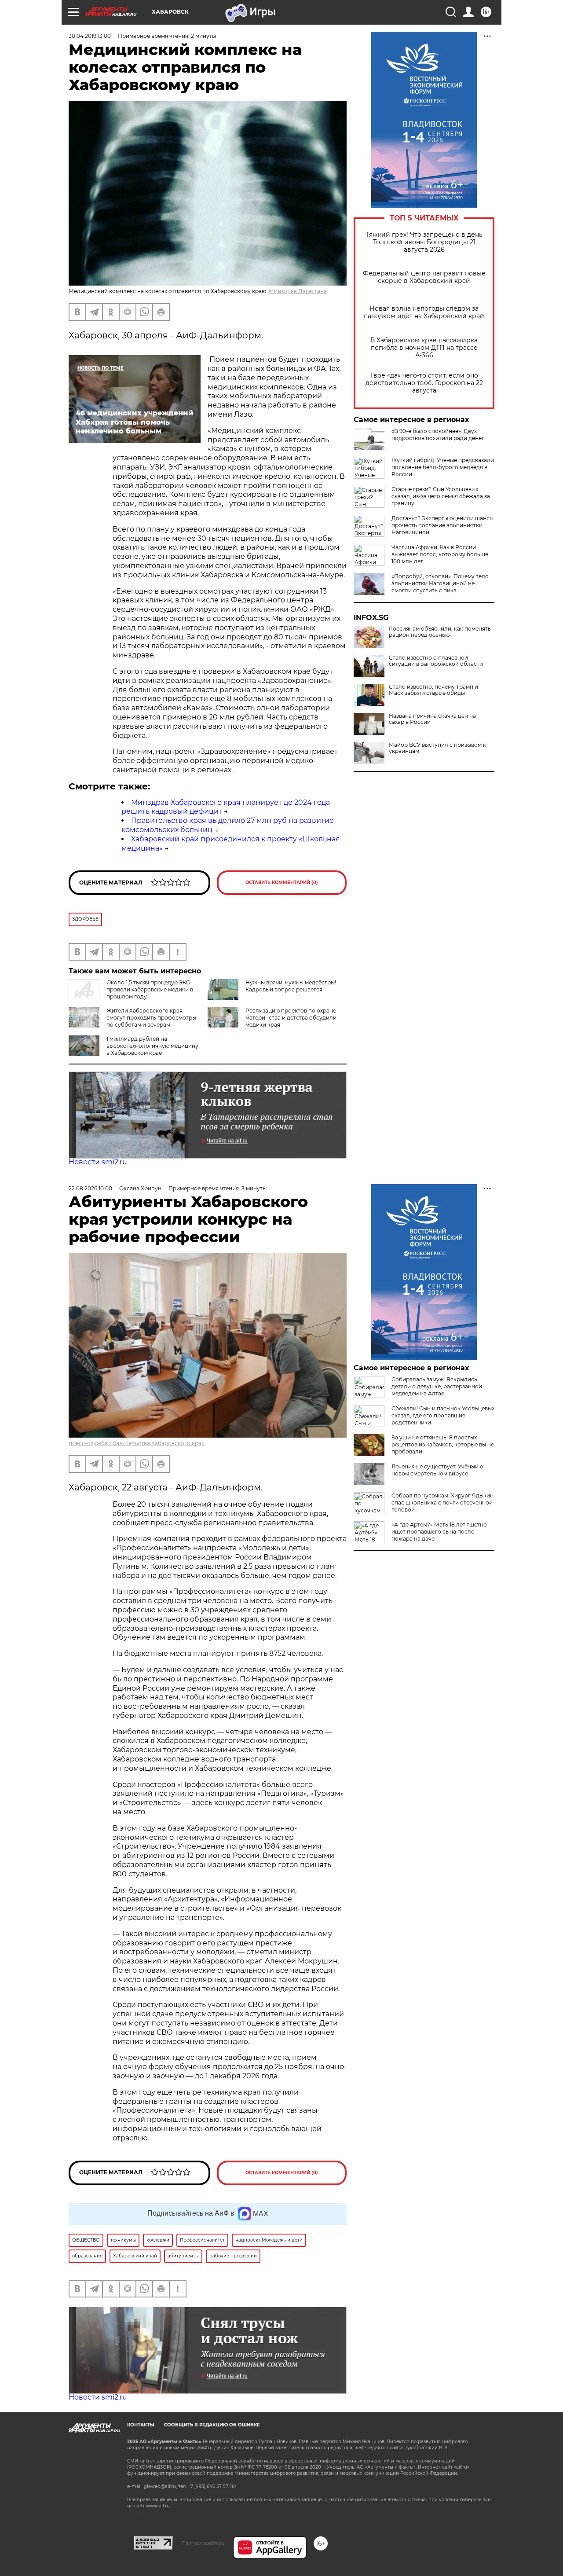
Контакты (141, 2425)
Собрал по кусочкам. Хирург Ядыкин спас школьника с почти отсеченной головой (442, 1503)
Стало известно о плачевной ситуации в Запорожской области (436, 661)
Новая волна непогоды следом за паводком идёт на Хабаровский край (424, 312)
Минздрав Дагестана (298, 291)
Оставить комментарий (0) (282, 883)
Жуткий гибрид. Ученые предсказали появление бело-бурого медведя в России (443, 467)
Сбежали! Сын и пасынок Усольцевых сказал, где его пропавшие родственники (443, 1415)
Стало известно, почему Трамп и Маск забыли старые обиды (433, 690)
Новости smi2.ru (98, 1162)
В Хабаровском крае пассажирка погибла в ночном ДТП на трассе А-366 (424, 348)
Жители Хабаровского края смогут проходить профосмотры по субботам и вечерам (151, 1018)
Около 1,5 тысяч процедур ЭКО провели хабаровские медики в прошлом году (150, 989)
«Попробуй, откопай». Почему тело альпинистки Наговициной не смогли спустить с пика (440, 583)
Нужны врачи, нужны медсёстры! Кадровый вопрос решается (291, 986)
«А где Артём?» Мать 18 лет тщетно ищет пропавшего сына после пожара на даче (439, 1532)
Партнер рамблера (203, 2543)
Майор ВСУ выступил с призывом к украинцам (437, 748)
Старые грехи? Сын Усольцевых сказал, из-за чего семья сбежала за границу (441, 496)
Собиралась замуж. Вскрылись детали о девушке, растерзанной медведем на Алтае (437, 1386)
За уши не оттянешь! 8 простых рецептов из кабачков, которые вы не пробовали (443, 1444)
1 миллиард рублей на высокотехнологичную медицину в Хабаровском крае (152, 1046)
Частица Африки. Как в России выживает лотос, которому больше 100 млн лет (440, 554)
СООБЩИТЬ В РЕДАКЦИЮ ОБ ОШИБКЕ (212, 2425)
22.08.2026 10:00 (90, 1188)
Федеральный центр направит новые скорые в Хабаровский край (424, 277)
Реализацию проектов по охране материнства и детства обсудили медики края (291, 1018)
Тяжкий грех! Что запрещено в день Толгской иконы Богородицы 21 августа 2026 (424, 242)
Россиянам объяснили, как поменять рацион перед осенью (440, 632)
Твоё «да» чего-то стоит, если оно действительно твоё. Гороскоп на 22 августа (424, 383)
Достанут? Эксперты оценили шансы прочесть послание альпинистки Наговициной (442, 525)
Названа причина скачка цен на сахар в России (432, 719)
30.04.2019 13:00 (90, 36)
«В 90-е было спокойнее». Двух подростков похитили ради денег (438, 435)
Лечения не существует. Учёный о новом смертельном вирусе (437, 1470)
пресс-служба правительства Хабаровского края (137, 1443)
